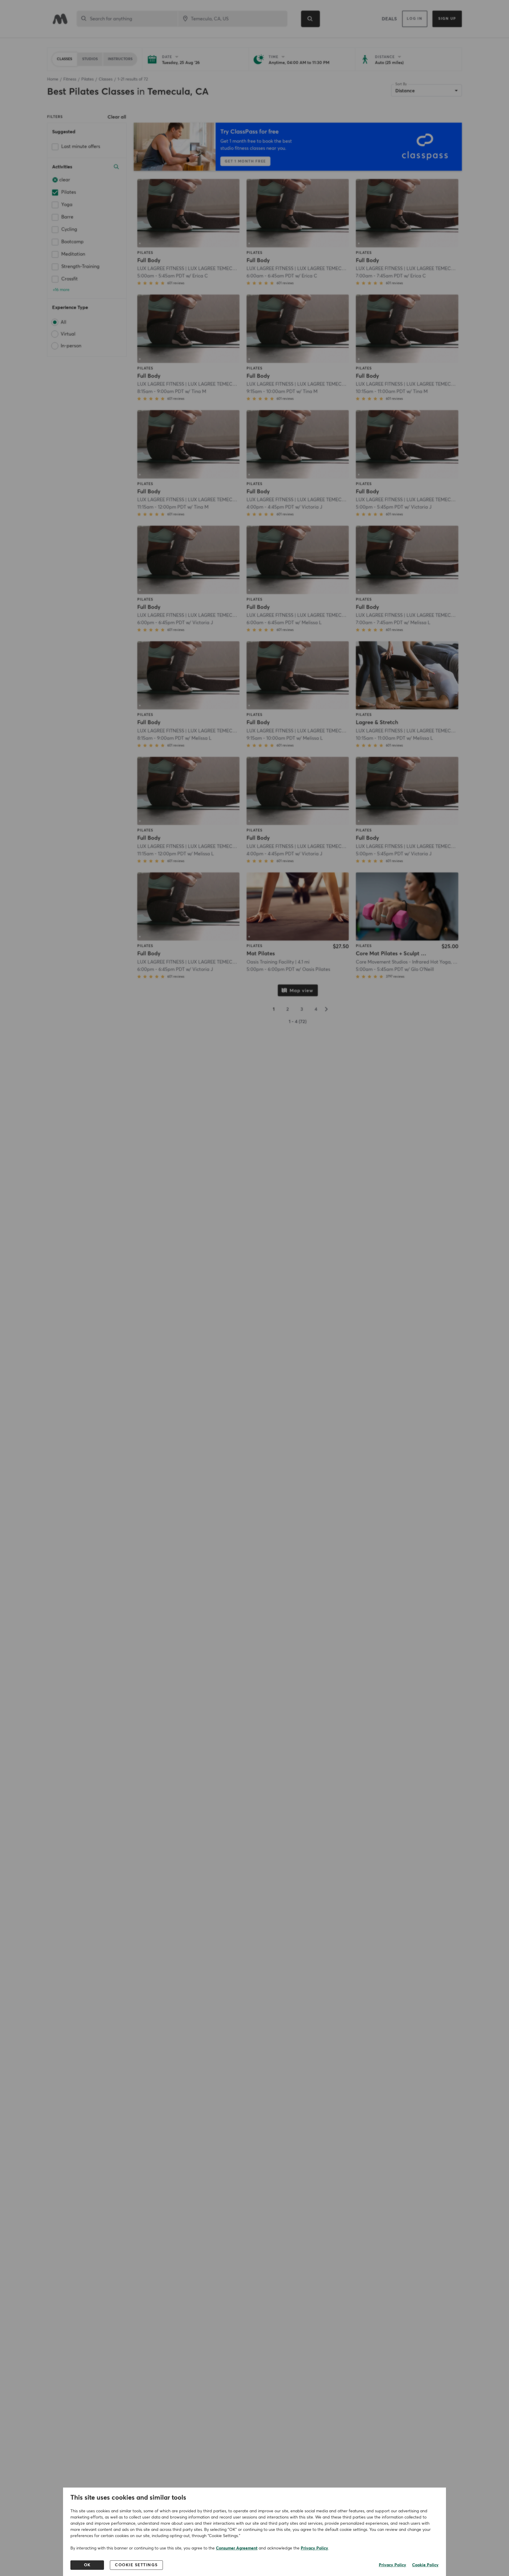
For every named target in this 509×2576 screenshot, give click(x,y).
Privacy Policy (314, 2548)
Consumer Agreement (237, 2548)
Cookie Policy (425, 2565)
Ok (87, 2565)
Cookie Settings (136, 2565)
